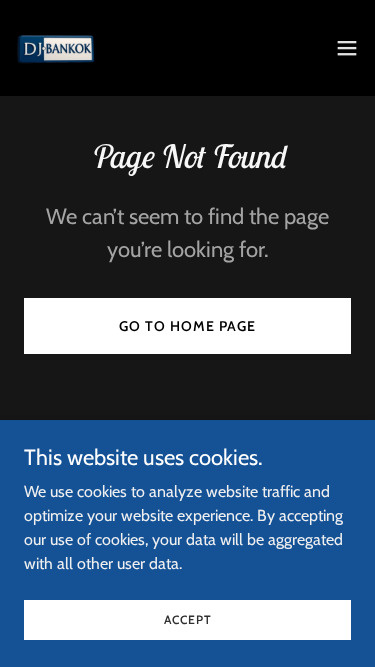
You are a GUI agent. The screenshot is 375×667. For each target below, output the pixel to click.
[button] (347, 48)
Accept (188, 619)
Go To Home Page (187, 326)
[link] (56, 48)
